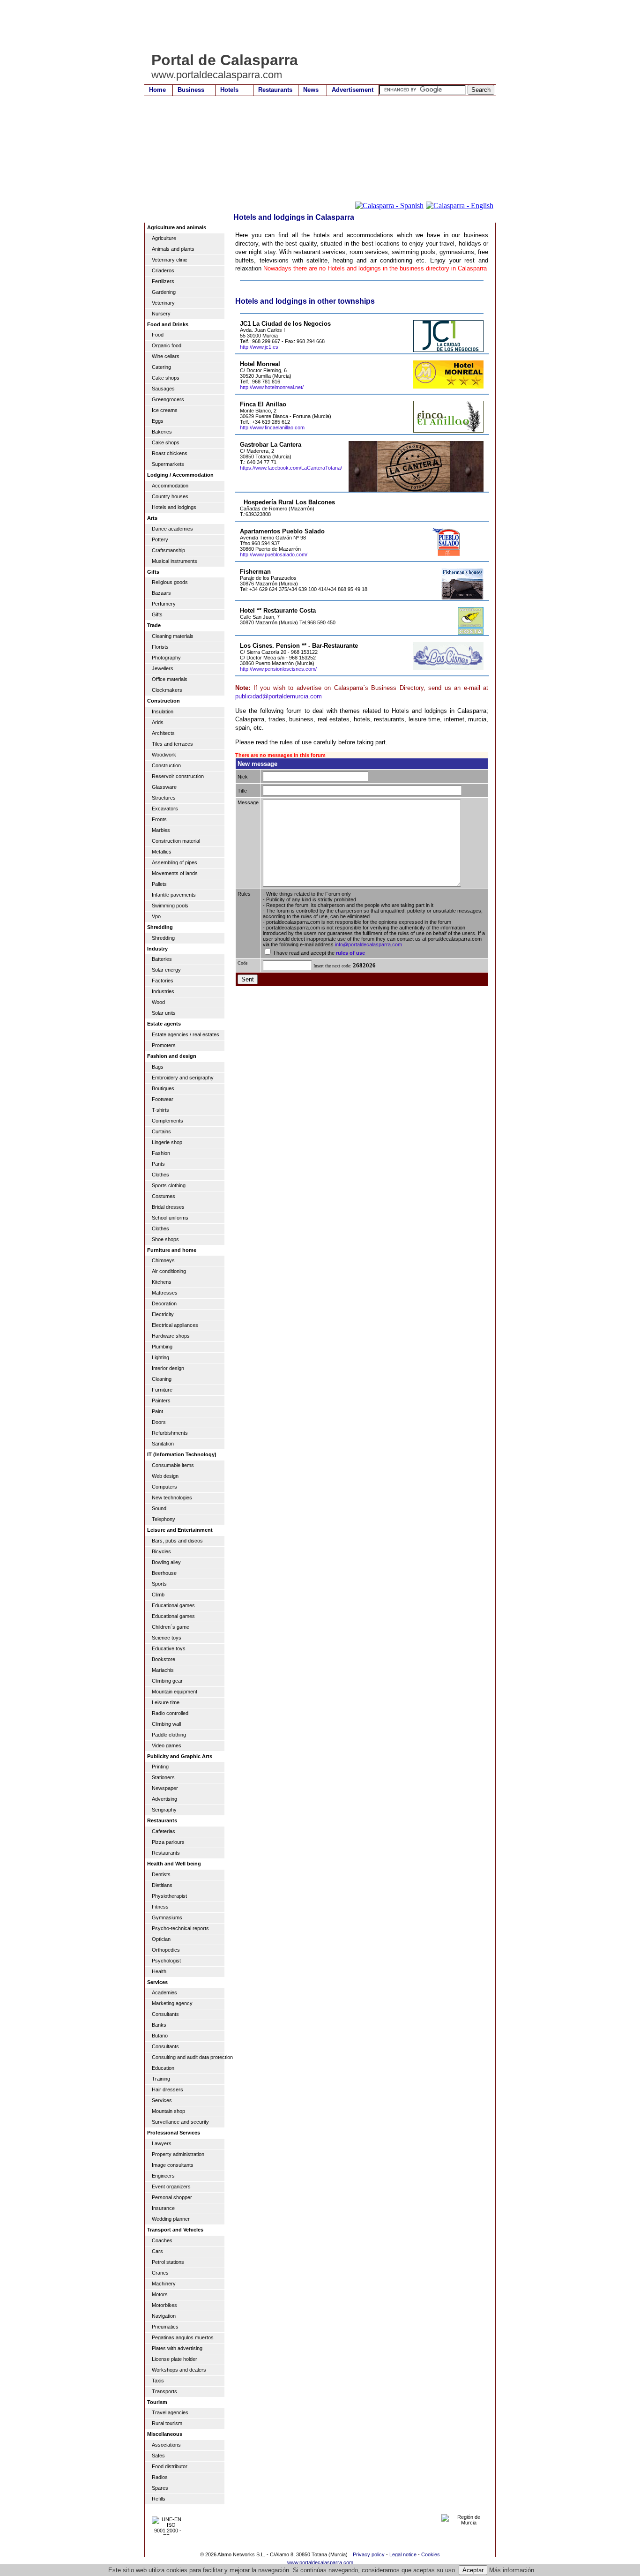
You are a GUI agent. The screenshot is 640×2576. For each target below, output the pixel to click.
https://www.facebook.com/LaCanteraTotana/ (291, 468)
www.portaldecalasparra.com (320, 2562)
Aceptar (473, 2570)
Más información (512, 2570)
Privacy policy (369, 2554)
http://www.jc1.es (259, 347)
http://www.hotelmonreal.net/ (272, 387)
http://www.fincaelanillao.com (272, 427)
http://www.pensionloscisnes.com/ (278, 669)
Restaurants (275, 90)
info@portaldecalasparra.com (368, 944)
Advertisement (353, 90)
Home (157, 90)
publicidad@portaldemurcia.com (279, 696)
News (311, 90)
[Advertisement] (315, 26)
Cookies (431, 2554)
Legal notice (403, 2554)
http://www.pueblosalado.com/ (274, 554)
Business (191, 90)
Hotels (229, 90)
